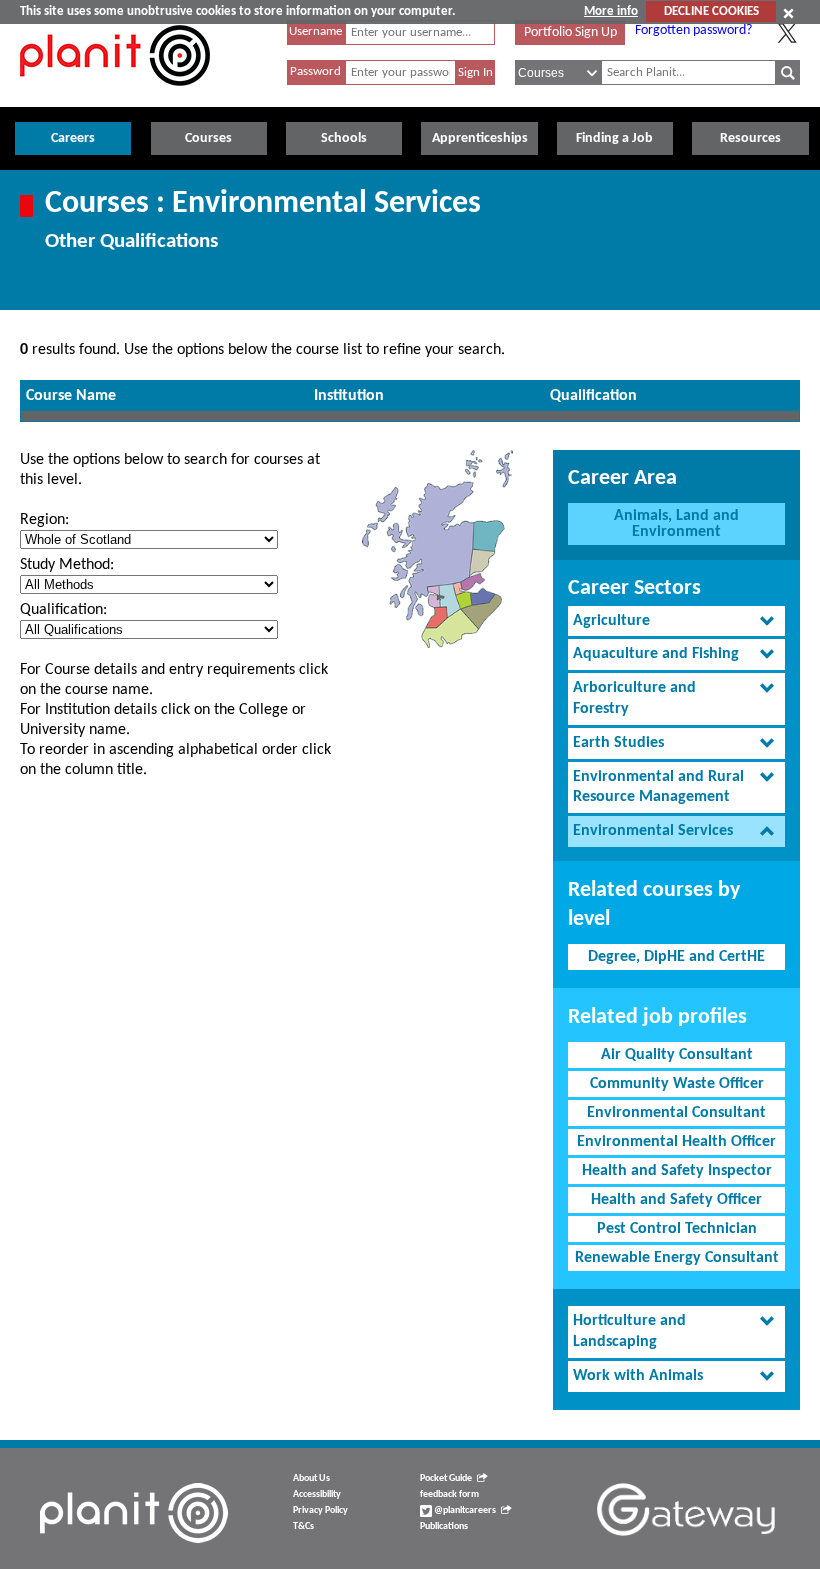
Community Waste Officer (677, 1084)
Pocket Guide (446, 1478)
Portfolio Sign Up (570, 32)
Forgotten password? (693, 30)
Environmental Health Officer (676, 1142)
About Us (311, 1478)
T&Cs (303, 1526)
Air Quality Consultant (677, 1055)
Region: (44, 520)
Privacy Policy (320, 1510)
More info (611, 11)
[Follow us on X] (787, 33)
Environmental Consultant (676, 1113)
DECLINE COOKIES (711, 11)
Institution (349, 396)
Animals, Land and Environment (676, 524)
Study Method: (67, 565)
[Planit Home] (115, 97)
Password (315, 71)
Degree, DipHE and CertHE (676, 957)
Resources (750, 138)
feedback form (449, 1494)
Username (315, 31)
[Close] (788, 13)
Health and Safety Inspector (677, 1171)
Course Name (71, 396)
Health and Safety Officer (676, 1200)
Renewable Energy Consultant (677, 1258)
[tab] (676, 621)
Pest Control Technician (677, 1229)
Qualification (593, 396)
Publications (444, 1526)
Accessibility (317, 1494)
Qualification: (63, 610)
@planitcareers (464, 1510)
